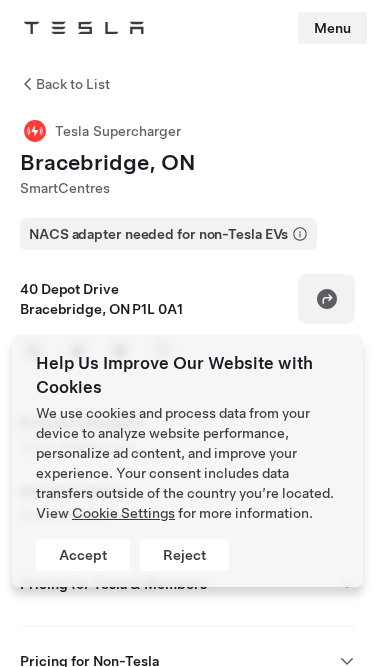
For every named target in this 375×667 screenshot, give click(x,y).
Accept (83, 555)
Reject (184, 555)
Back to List (73, 84)
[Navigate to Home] (84, 28)
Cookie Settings (123, 513)
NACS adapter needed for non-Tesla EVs (158, 234)
